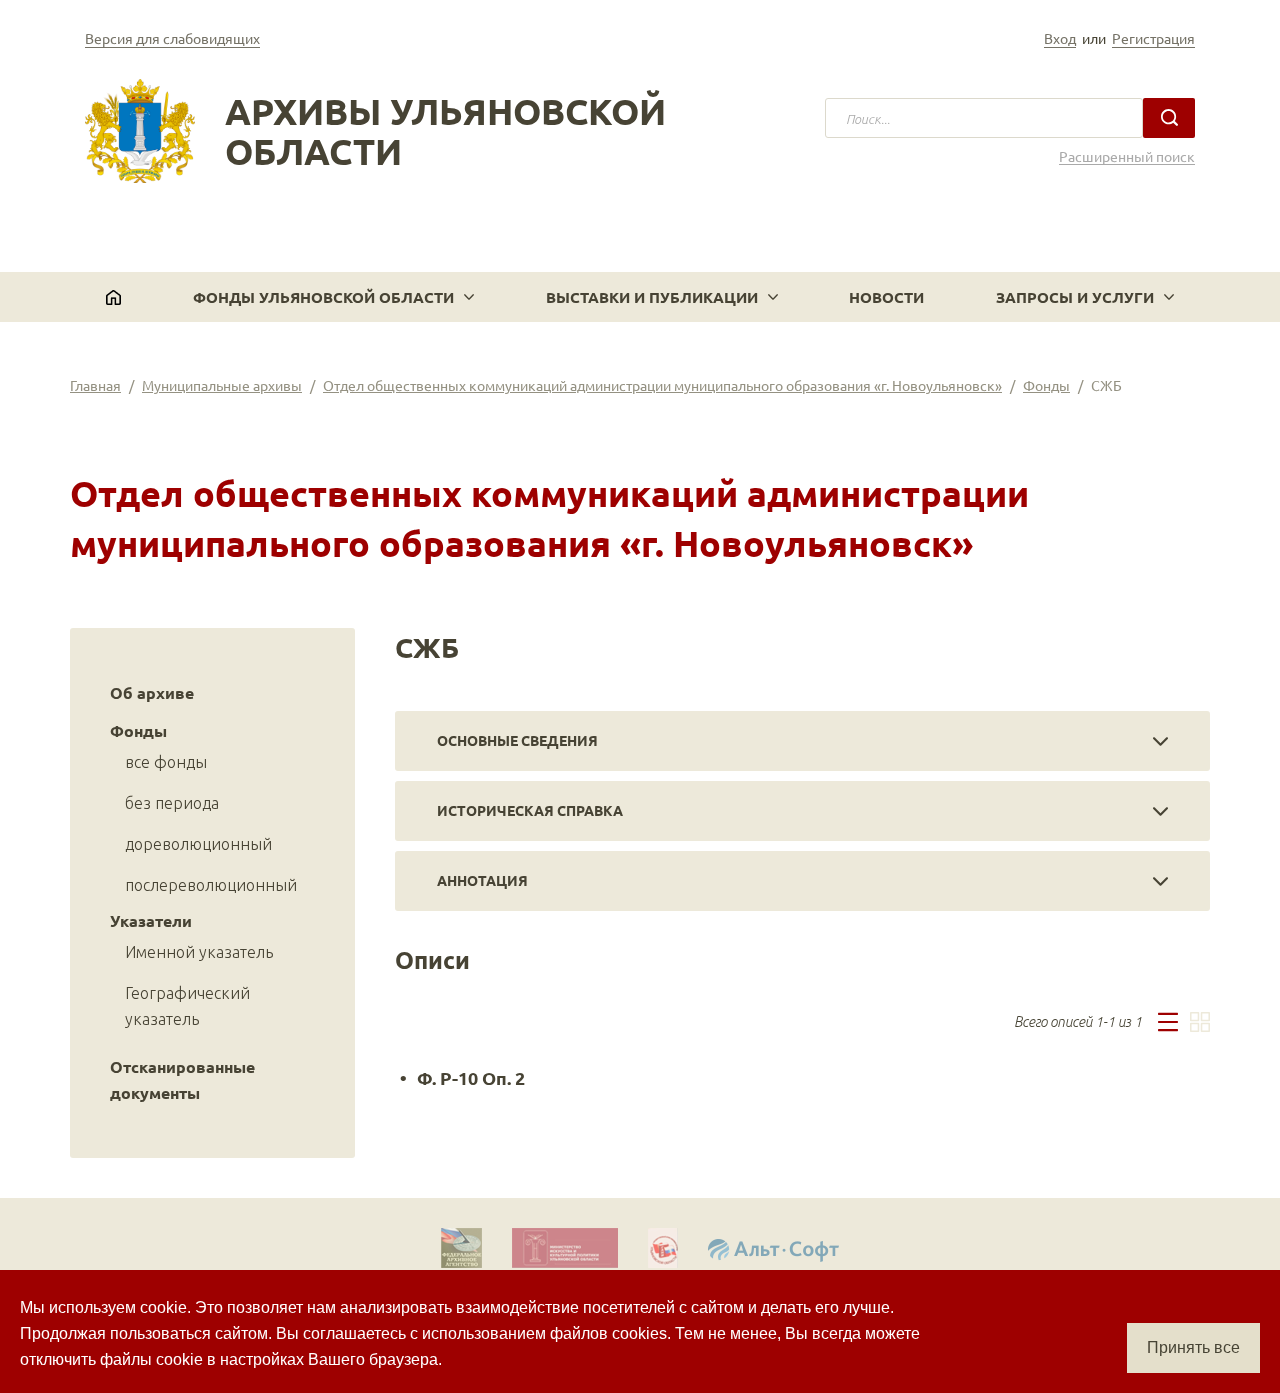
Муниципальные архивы (222, 385)
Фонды (1046, 385)
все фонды (166, 762)
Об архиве (152, 692)
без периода (172, 803)
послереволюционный (211, 885)
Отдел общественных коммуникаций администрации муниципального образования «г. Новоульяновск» (662, 385)
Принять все (1193, 1347)
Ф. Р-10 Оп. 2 (471, 1077)
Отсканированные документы (182, 1079)
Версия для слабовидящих (172, 38)
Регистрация (1153, 38)
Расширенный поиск (1127, 156)
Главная (95, 385)
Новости (886, 297)
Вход (1060, 38)
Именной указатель (199, 952)
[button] (333, 297)
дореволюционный (198, 844)
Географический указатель (187, 1006)
